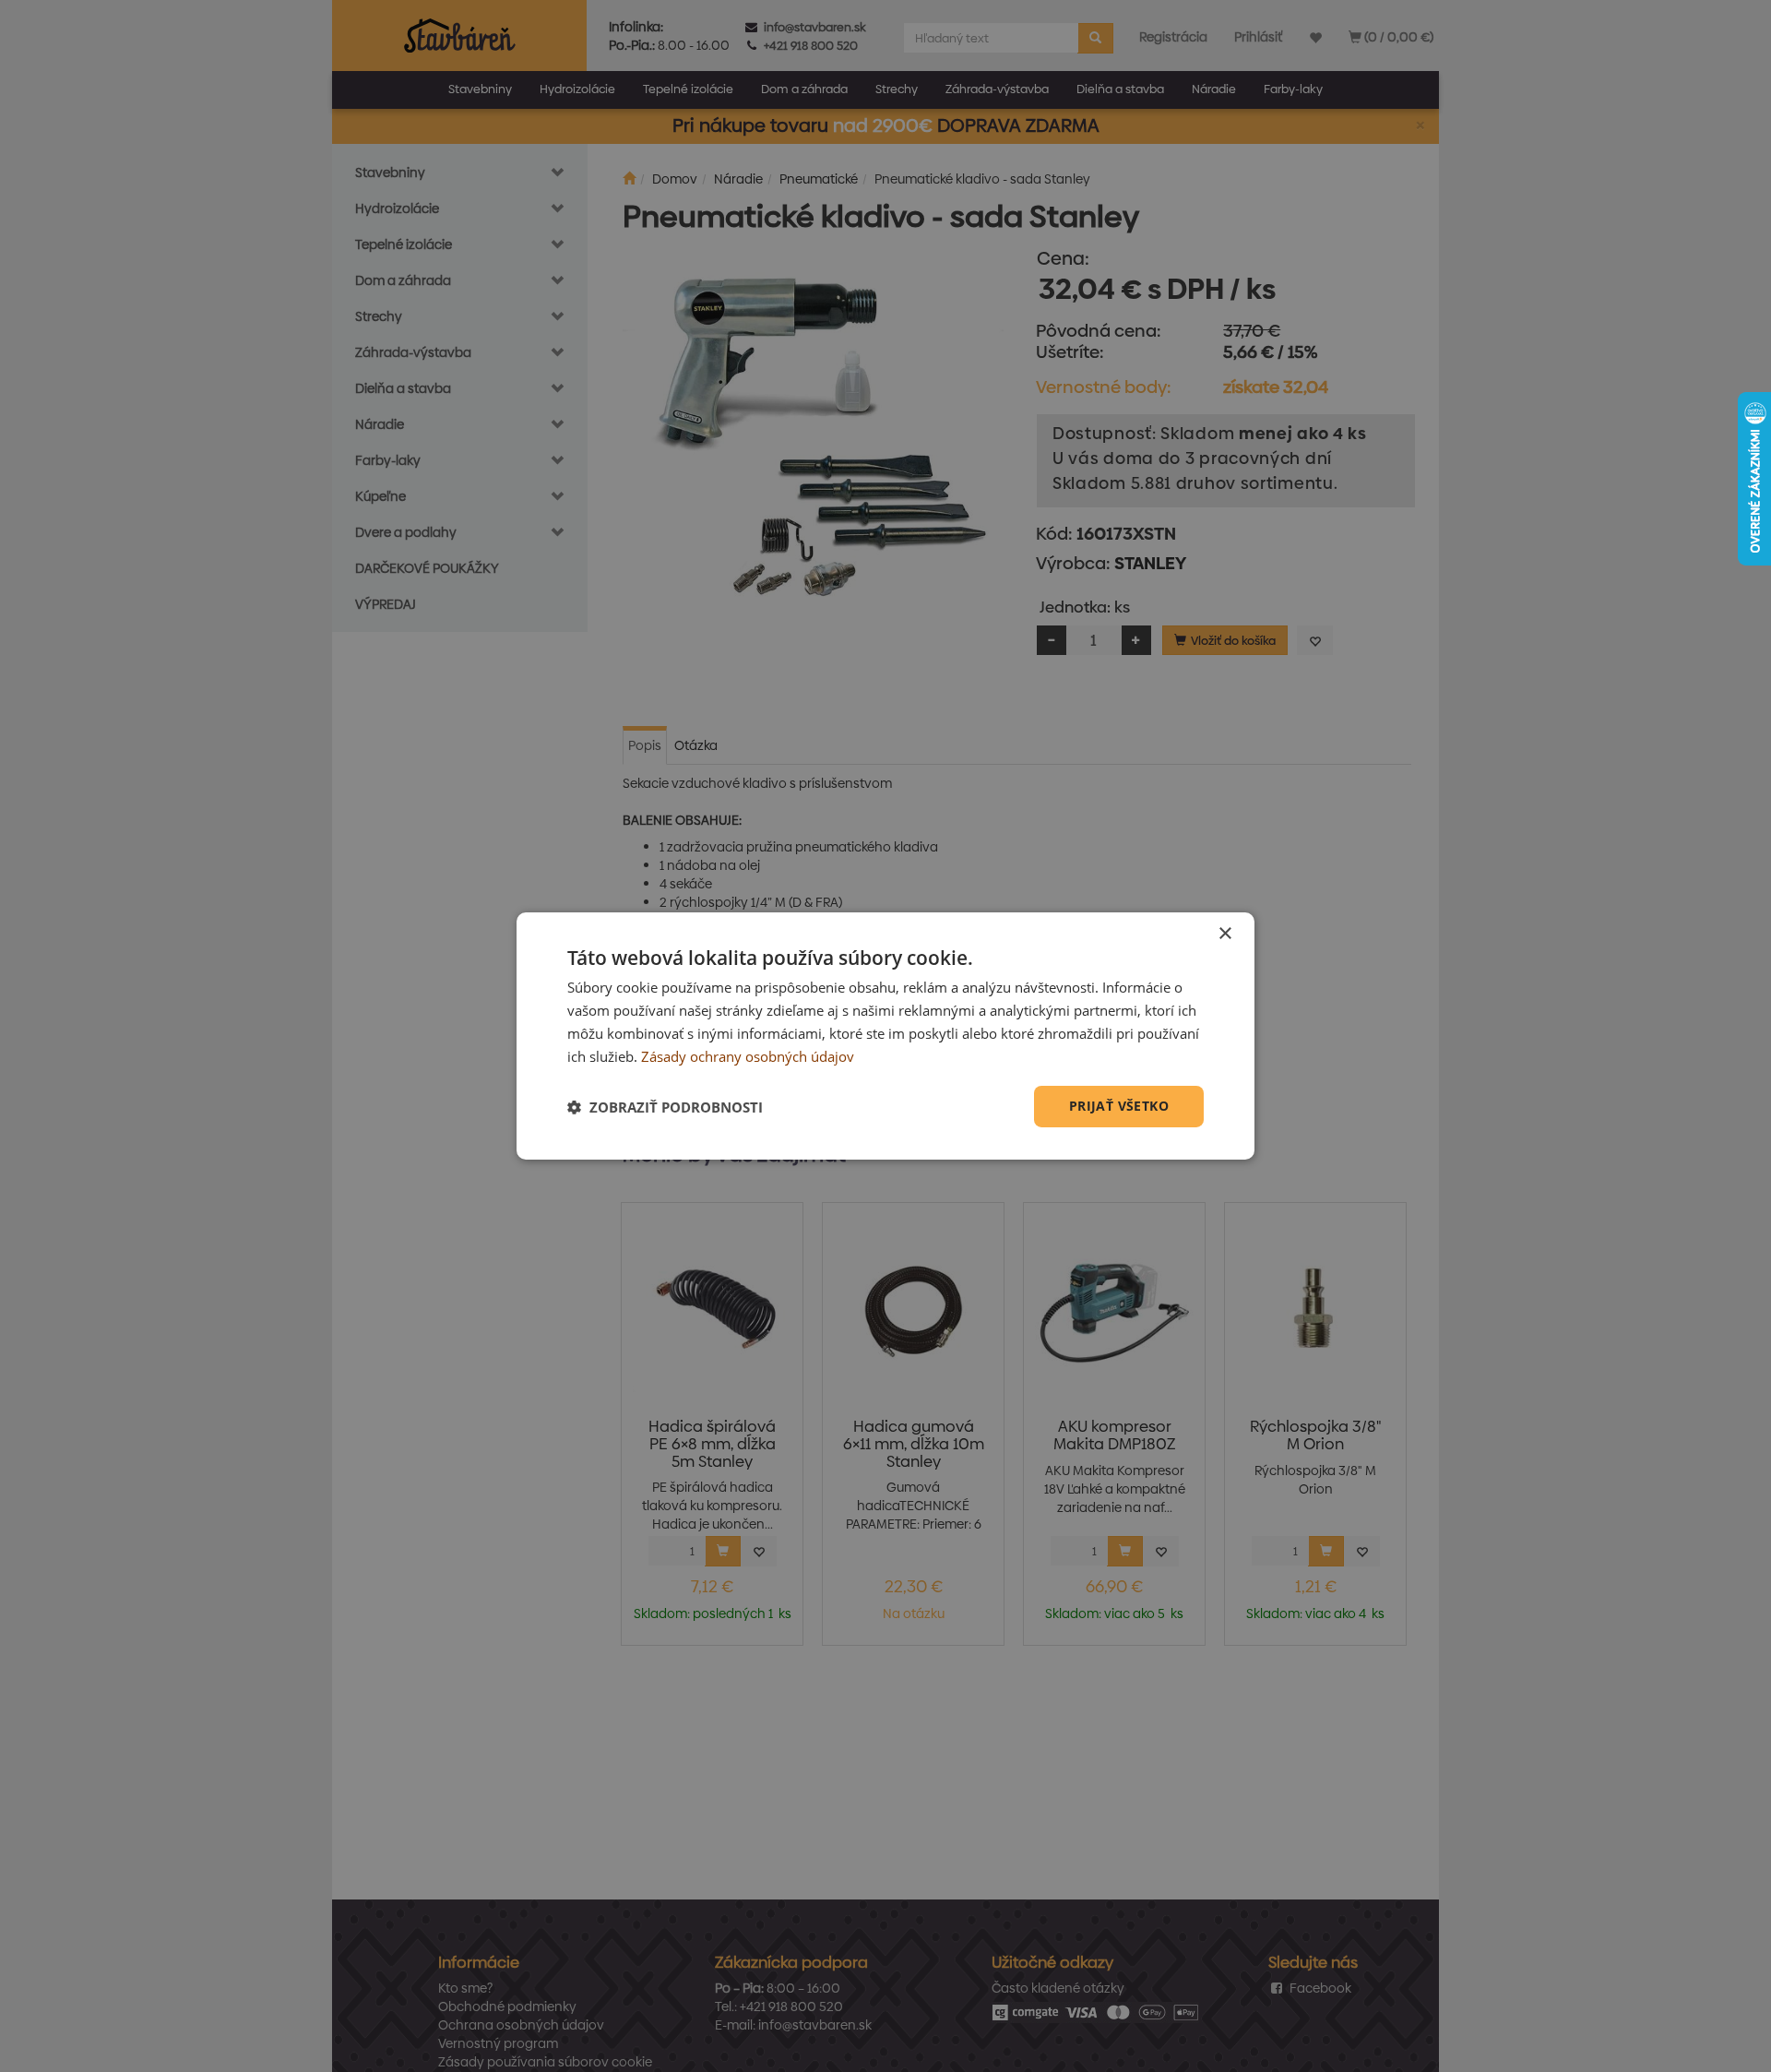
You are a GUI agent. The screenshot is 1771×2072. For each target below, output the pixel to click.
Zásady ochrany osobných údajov (748, 1056)
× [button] (1224, 934)
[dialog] (885, 1036)
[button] (665, 1107)
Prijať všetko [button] (1119, 1106)
